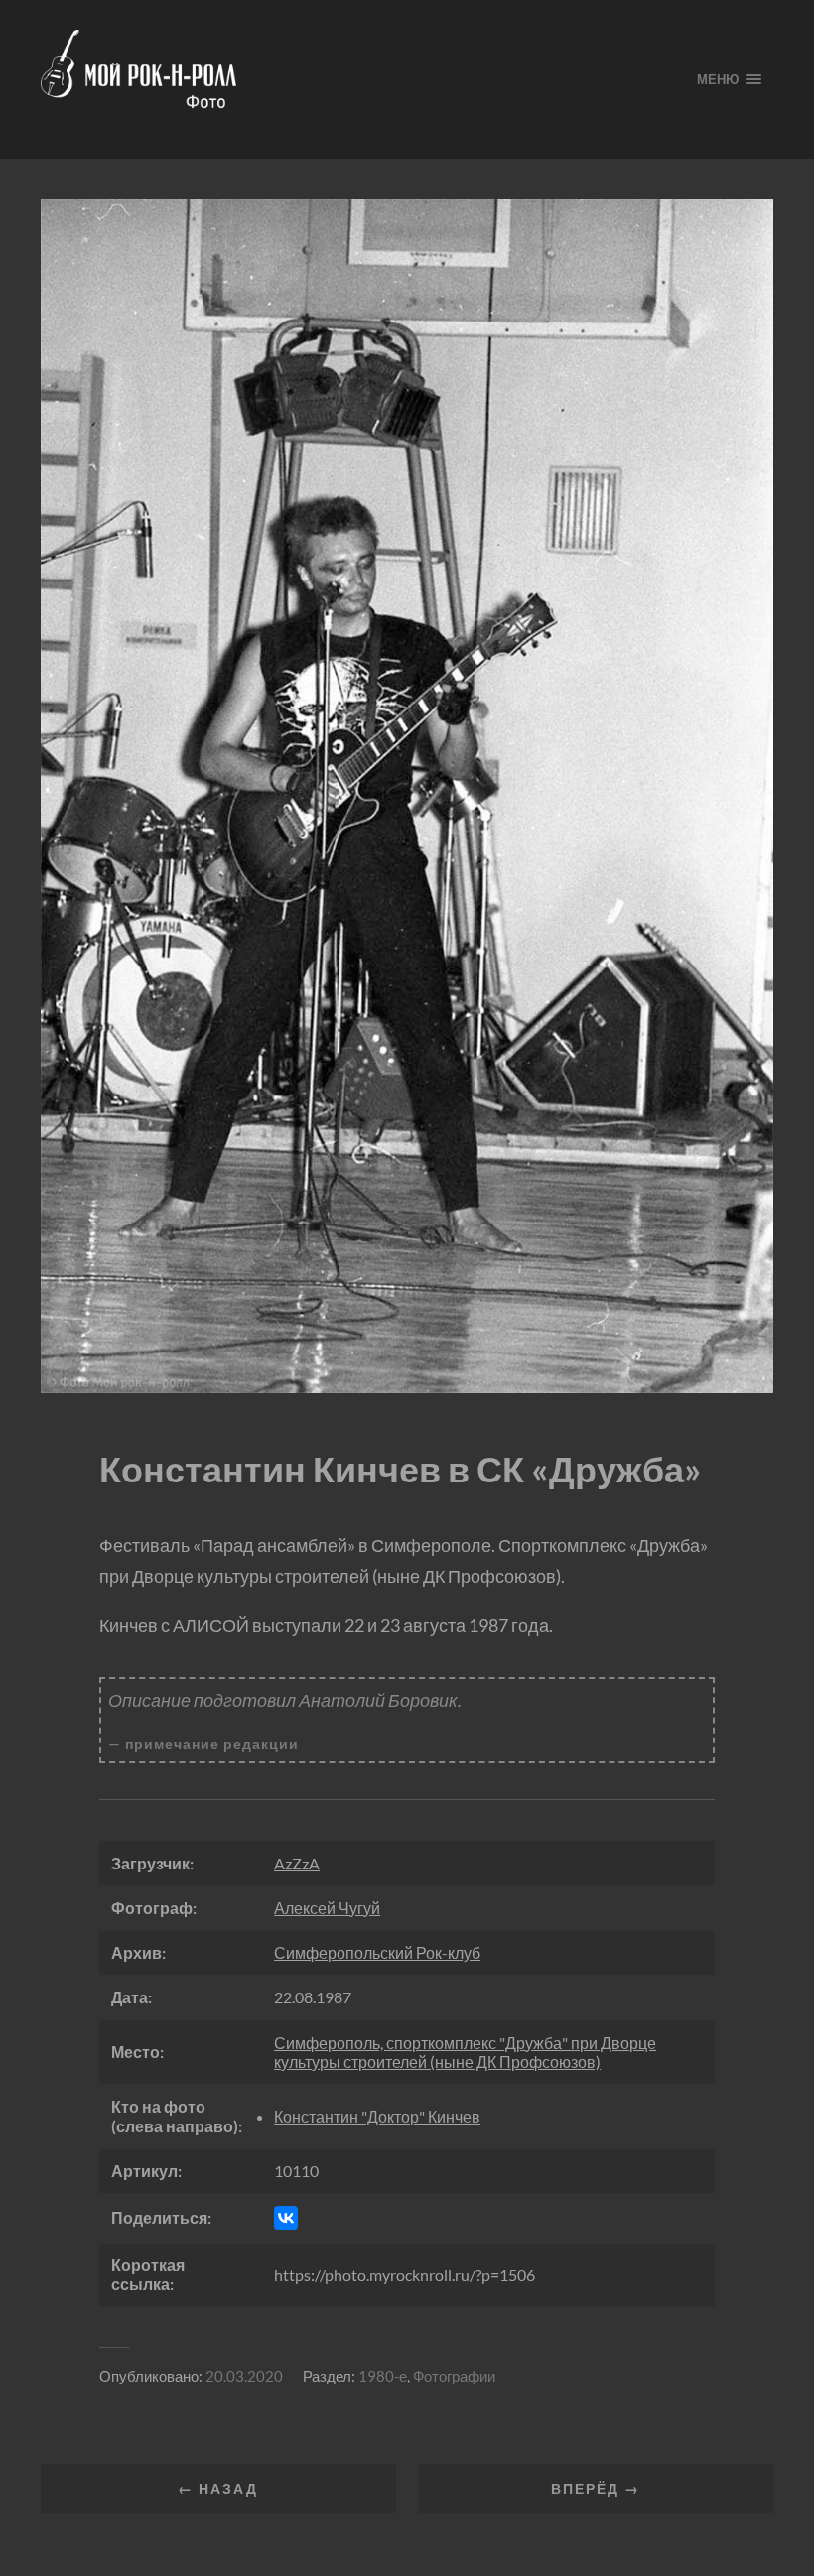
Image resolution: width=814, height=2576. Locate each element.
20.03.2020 (244, 2376)
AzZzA (297, 1863)
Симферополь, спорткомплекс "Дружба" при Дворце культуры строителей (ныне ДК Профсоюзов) (465, 2052)
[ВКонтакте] (286, 2218)
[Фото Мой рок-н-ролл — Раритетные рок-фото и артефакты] (353, 79)
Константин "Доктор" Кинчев (377, 2116)
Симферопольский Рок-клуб (377, 1952)
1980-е (383, 2376)
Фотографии (454, 2376)
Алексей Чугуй (327, 1908)
